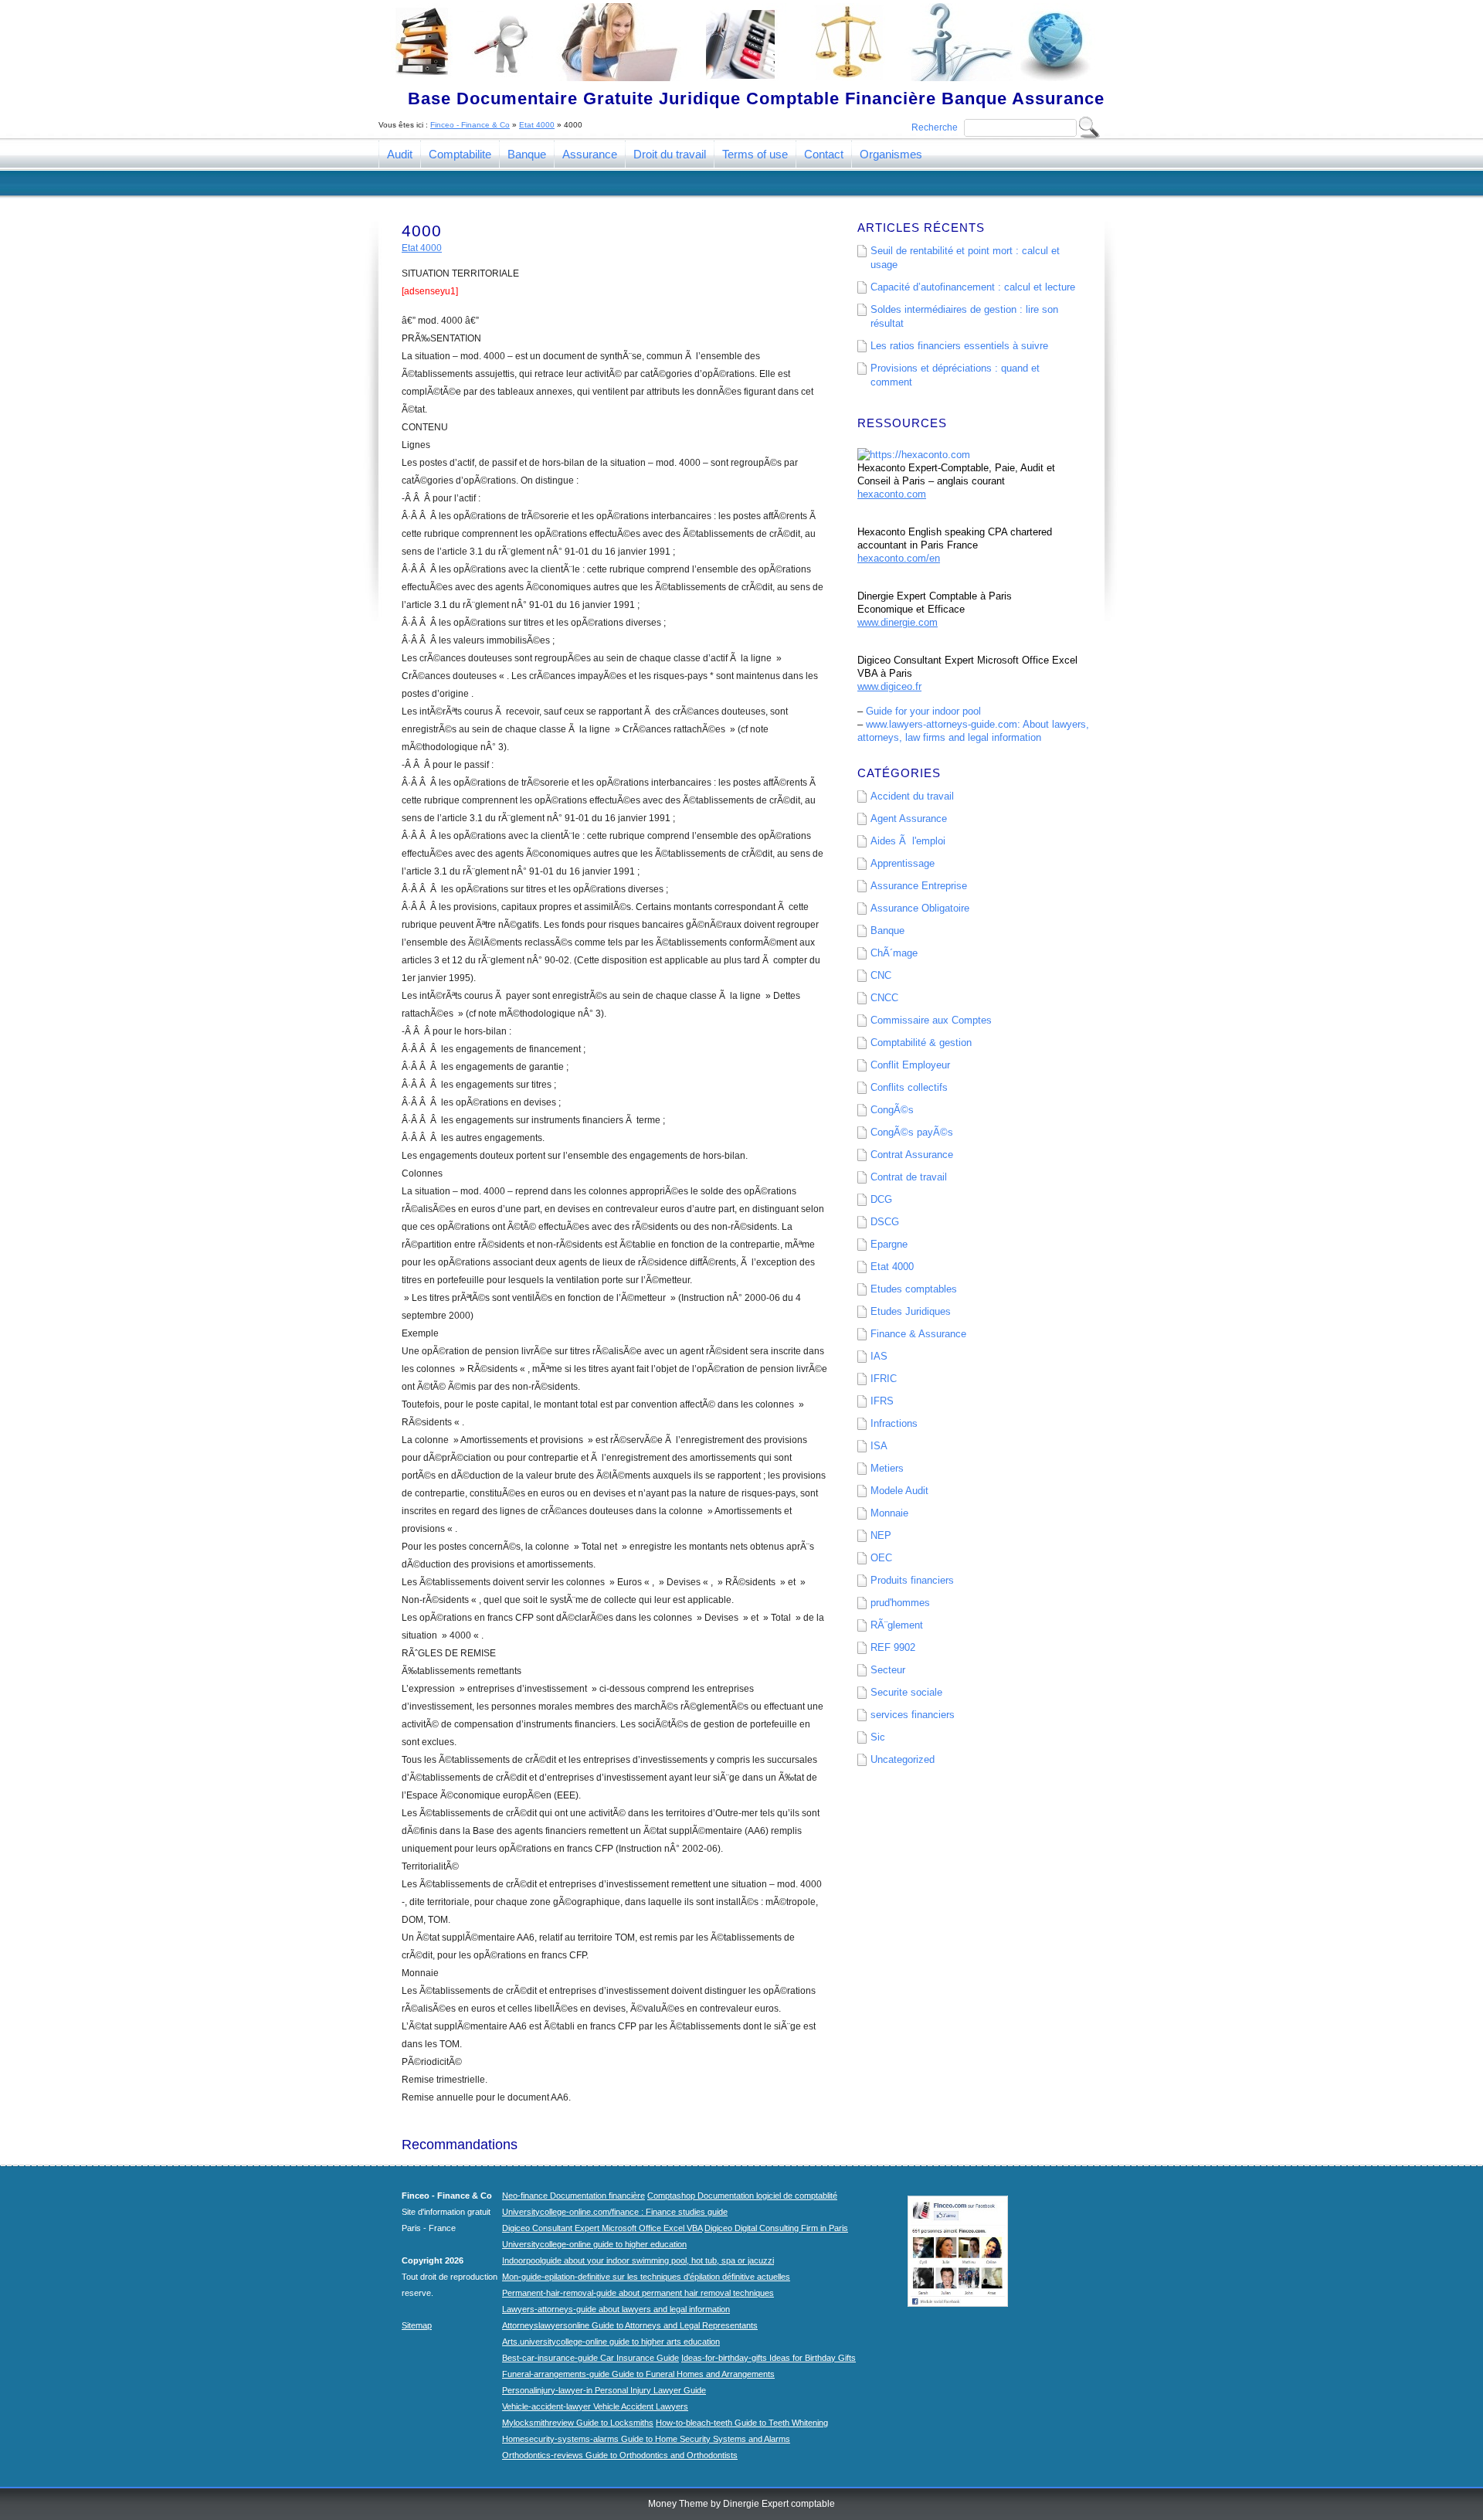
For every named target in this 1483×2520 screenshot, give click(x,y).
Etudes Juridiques (911, 1311)
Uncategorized (903, 1759)
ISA (879, 1446)
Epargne (889, 1244)
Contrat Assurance (912, 1155)
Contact (824, 154)
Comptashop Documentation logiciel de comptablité (742, 2196)
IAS (879, 1356)
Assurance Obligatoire (920, 908)
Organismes (891, 154)
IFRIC (884, 1379)
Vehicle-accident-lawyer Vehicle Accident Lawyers (595, 2406)
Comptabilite (460, 154)
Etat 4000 (537, 125)
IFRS (882, 1401)
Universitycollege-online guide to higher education (594, 2244)
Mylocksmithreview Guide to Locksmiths (578, 2423)
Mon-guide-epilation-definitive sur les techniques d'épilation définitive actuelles (646, 2277)
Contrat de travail (909, 1177)
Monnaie (889, 1513)
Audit (400, 154)
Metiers (887, 1468)
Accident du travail (912, 796)
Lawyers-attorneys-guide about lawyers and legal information (616, 2309)
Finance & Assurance (918, 1334)
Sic (878, 1737)
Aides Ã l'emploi (908, 841)
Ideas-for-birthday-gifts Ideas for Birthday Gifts (769, 2358)
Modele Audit (899, 1491)
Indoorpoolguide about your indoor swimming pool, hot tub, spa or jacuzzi (638, 2260)
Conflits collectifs (909, 1087)
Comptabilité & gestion (921, 1043)
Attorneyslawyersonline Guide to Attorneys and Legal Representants (630, 2325)
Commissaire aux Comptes (931, 1020)
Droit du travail (670, 154)
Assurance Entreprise (919, 886)
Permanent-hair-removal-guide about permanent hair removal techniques (638, 2293)
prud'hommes (900, 1603)
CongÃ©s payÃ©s (912, 1132)
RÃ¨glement (897, 1625)
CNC (881, 975)
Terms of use (755, 154)
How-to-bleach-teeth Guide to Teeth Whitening (742, 2423)
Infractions (894, 1423)
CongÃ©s (892, 1110)
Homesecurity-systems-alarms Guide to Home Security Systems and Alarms (646, 2439)
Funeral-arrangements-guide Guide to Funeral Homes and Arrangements (638, 2374)
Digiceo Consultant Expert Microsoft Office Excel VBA (602, 2228)
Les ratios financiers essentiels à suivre (959, 346)
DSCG (885, 1222)
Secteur (888, 1670)
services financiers (913, 1715)
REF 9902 (893, 1647)
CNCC (884, 998)
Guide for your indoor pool (923, 711)
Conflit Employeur (910, 1065)
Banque (527, 154)
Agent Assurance (909, 818)
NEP (881, 1535)
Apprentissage (903, 863)
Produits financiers (912, 1580)
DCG (881, 1199)
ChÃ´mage (894, 953)
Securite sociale (906, 1692)
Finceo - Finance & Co (470, 125)
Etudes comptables (914, 1289)
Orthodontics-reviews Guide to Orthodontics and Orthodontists (620, 2455)
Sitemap (417, 2325)
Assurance (590, 154)
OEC (881, 1558)
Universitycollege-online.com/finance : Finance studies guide (615, 2212)
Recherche (935, 127)
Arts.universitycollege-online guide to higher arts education (611, 2342)
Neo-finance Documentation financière (574, 2196)
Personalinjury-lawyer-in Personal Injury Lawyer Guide (604, 2390)
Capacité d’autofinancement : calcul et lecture (973, 287)
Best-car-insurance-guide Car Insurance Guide (590, 2358)
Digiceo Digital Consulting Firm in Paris (776, 2228)
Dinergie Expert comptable (779, 2504)
